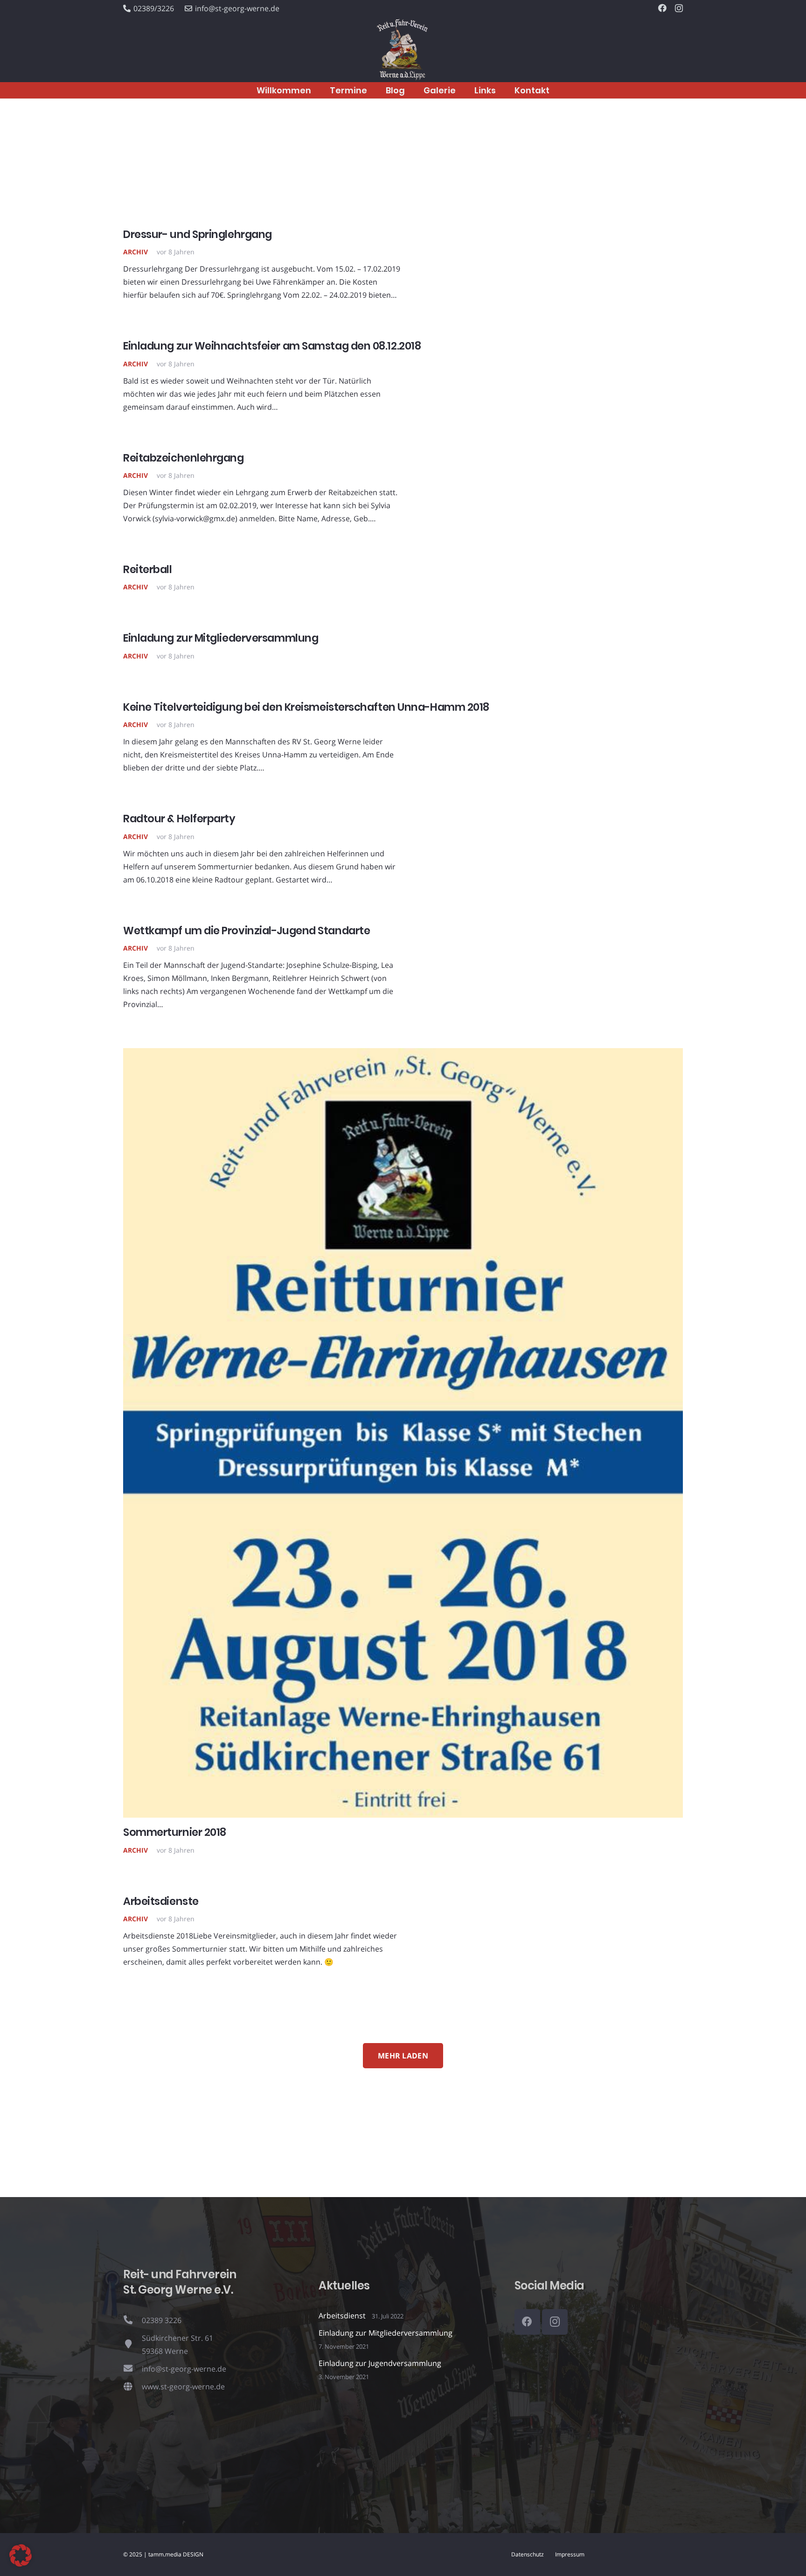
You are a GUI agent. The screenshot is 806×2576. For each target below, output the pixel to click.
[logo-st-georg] (403, 50)
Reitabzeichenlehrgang (184, 458)
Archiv (135, 252)
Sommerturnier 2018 (175, 1832)
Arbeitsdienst (342, 2316)
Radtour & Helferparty (179, 819)
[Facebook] (662, 8)
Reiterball (148, 569)
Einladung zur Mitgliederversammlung (221, 638)
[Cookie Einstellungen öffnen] (21, 2564)
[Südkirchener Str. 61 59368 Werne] (132, 2345)
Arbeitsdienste (161, 1901)
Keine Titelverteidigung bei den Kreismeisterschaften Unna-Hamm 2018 (306, 707)
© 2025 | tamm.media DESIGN (163, 2554)
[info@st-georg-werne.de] (132, 2369)
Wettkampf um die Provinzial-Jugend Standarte (247, 931)
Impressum (570, 2554)
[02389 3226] (132, 2320)
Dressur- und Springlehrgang (198, 234)
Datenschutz (528, 2554)
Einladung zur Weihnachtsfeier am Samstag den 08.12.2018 (272, 346)
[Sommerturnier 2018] (403, 1055)
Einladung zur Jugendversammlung (380, 2363)
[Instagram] (679, 8)
